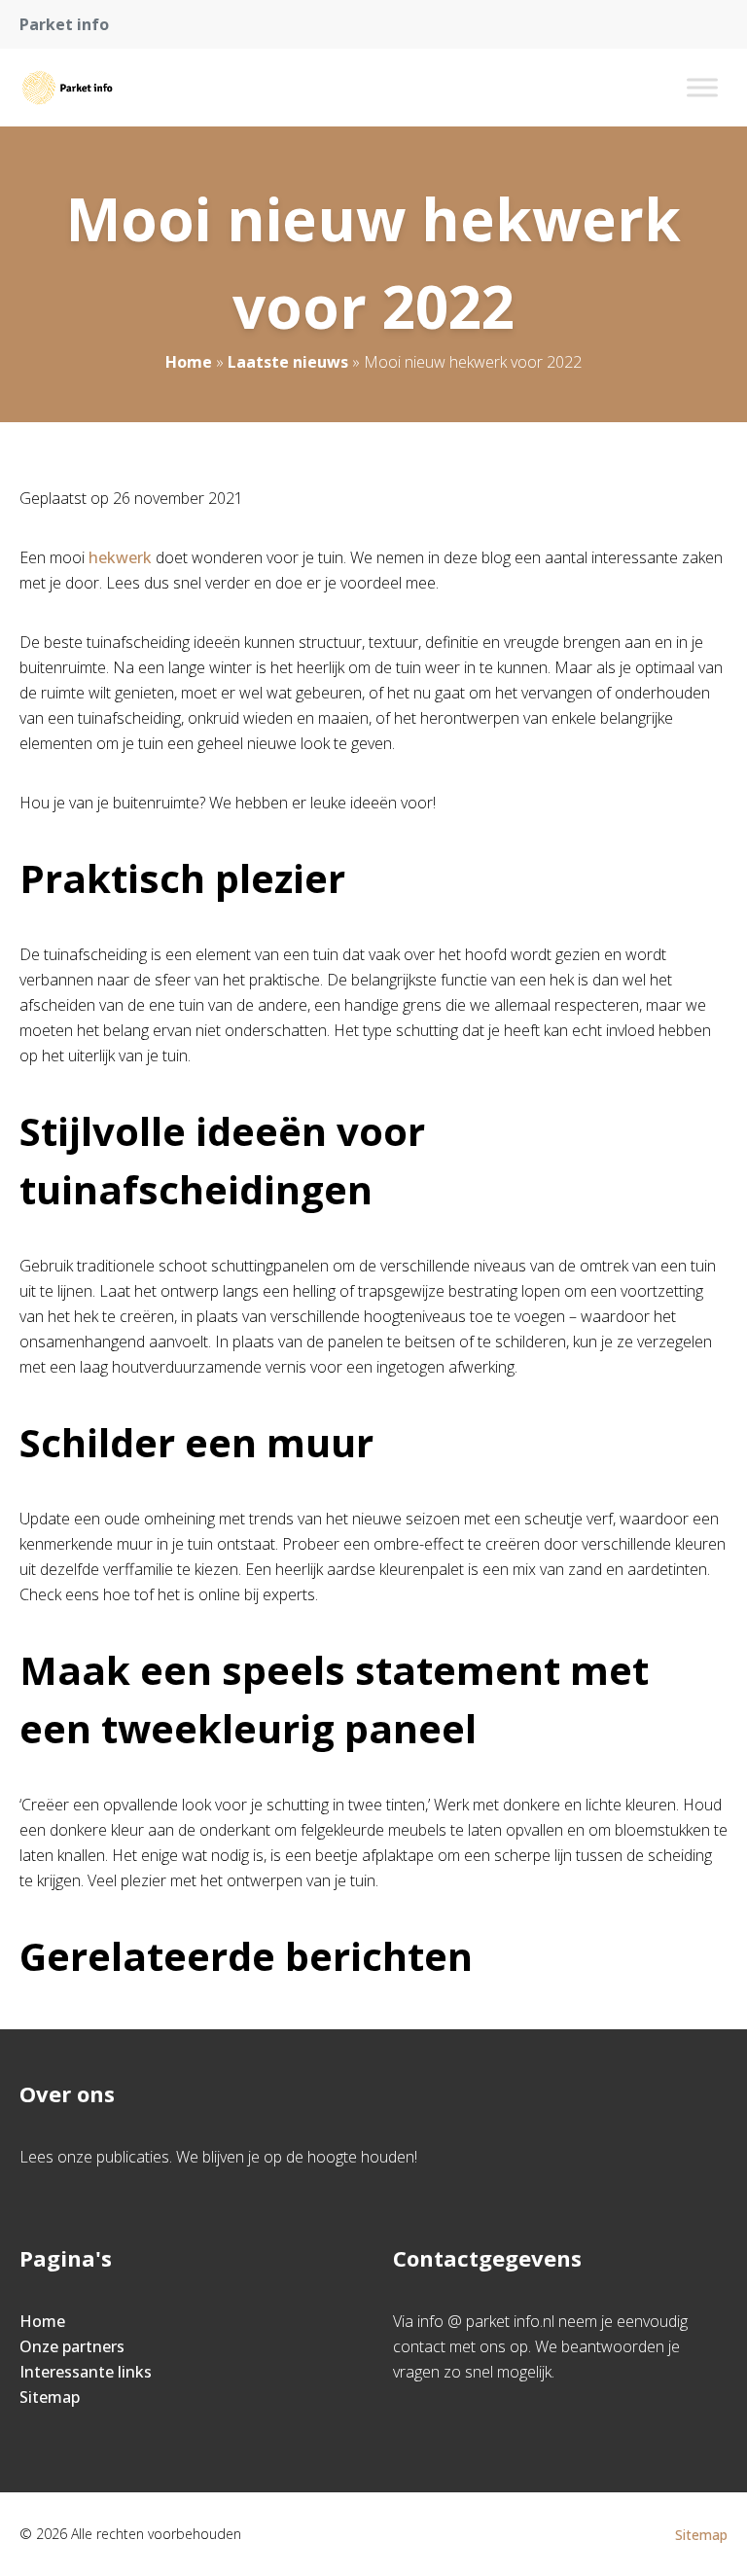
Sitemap (50, 2397)
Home (189, 362)
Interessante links (86, 2372)
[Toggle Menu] (702, 87)
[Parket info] (67, 88)
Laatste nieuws (288, 362)
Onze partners (72, 2346)
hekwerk (120, 557)
